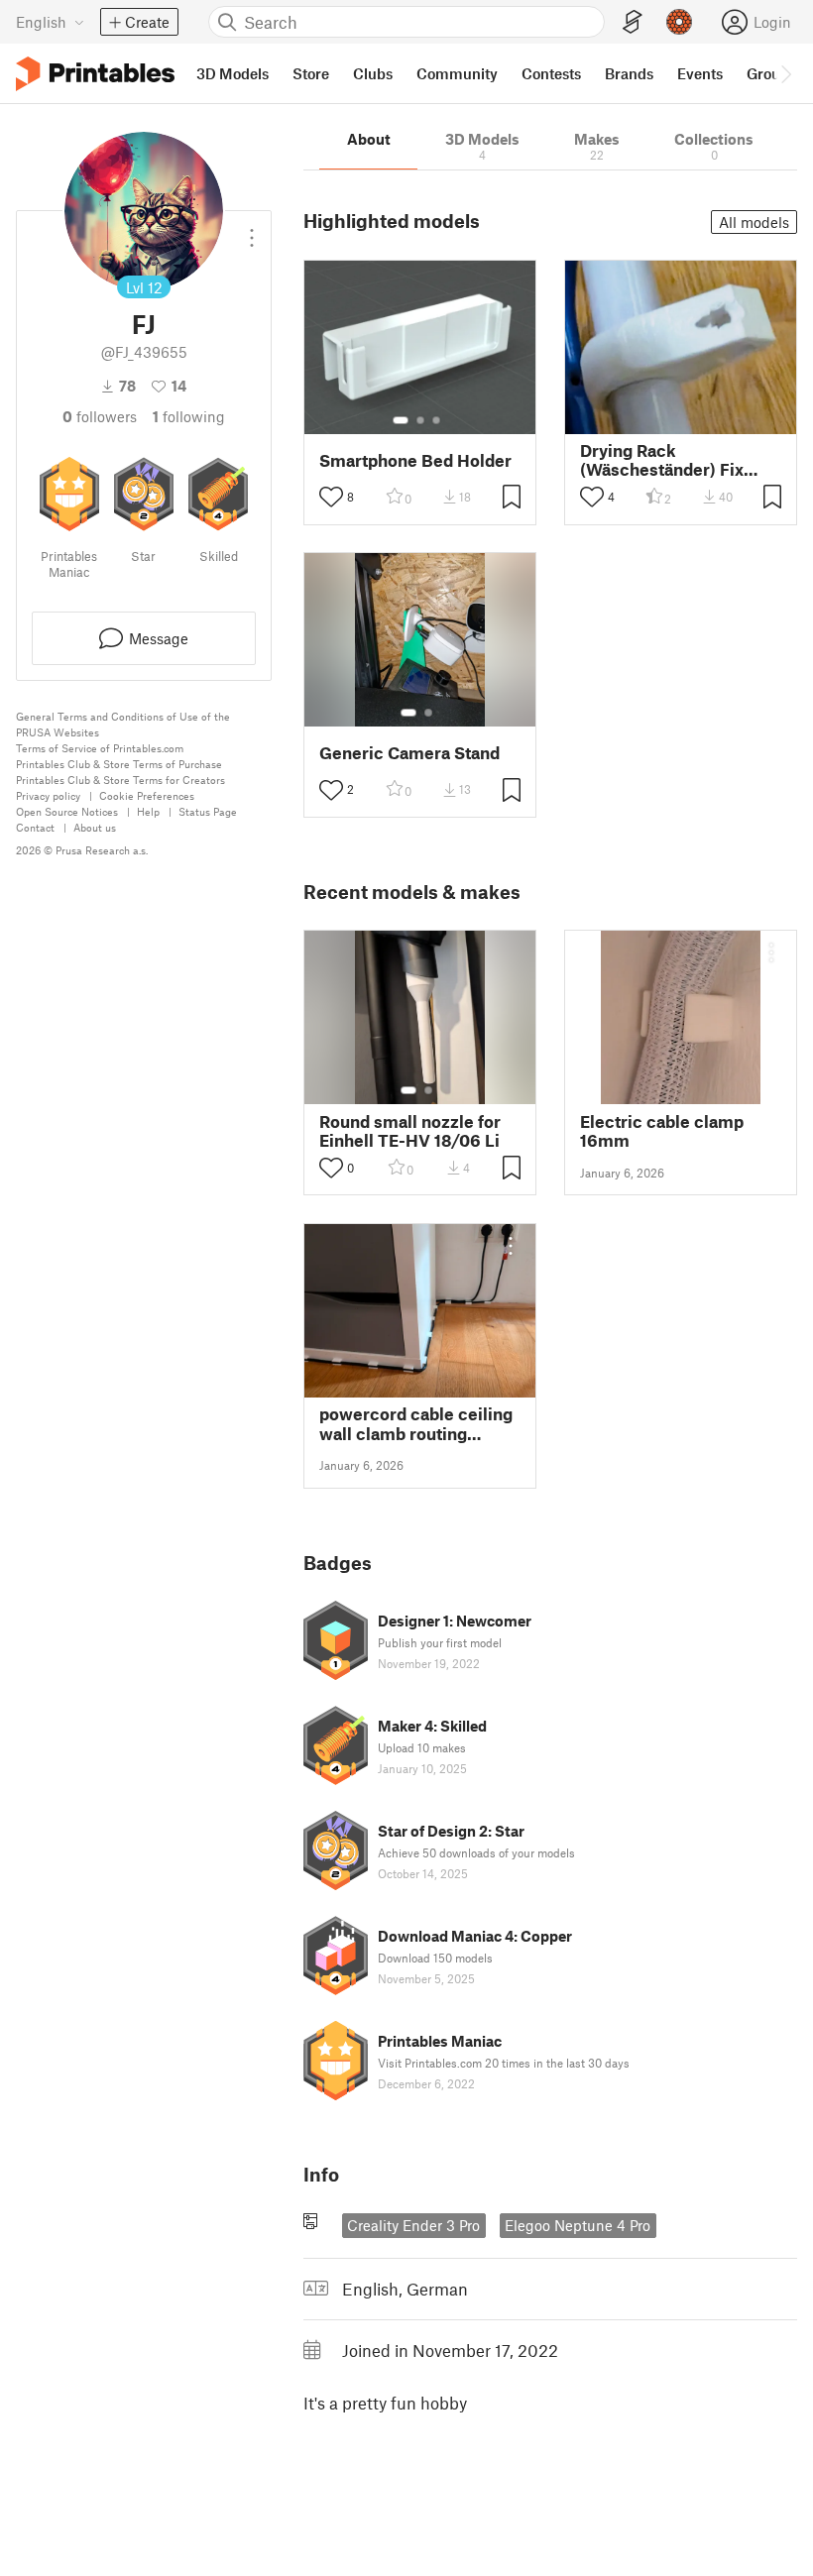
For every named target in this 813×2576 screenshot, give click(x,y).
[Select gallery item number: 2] (420, 420)
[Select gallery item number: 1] (401, 420)
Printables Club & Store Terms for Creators (120, 780)
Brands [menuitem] (629, 73)
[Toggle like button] (331, 497)
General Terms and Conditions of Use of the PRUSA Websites (123, 724)
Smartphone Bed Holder (415, 460)
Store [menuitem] (311, 73)
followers (100, 416)
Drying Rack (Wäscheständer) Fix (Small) (662, 460)
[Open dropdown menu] (252, 230)
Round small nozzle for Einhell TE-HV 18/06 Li (410, 1131)
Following (189, 416)
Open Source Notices (67, 811)
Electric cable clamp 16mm (662, 1131)
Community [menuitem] (457, 73)
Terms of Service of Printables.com (100, 748)
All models (754, 222)
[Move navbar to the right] (785, 73)
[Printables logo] (95, 74)
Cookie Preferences (147, 795)
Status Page (208, 811)
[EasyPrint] (633, 22)
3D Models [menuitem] (232, 73)
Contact (35, 827)
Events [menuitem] (700, 73)
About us (95, 827)
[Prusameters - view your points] (679, 22)
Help (148, 811)
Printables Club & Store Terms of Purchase (119, 764)
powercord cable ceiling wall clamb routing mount (416, 1423)
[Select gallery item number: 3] (436, 420)
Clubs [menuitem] (373, 73)
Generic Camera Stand (409, 753)
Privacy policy (48, 795)
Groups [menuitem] (771, 73)
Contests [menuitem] (551, 73)
